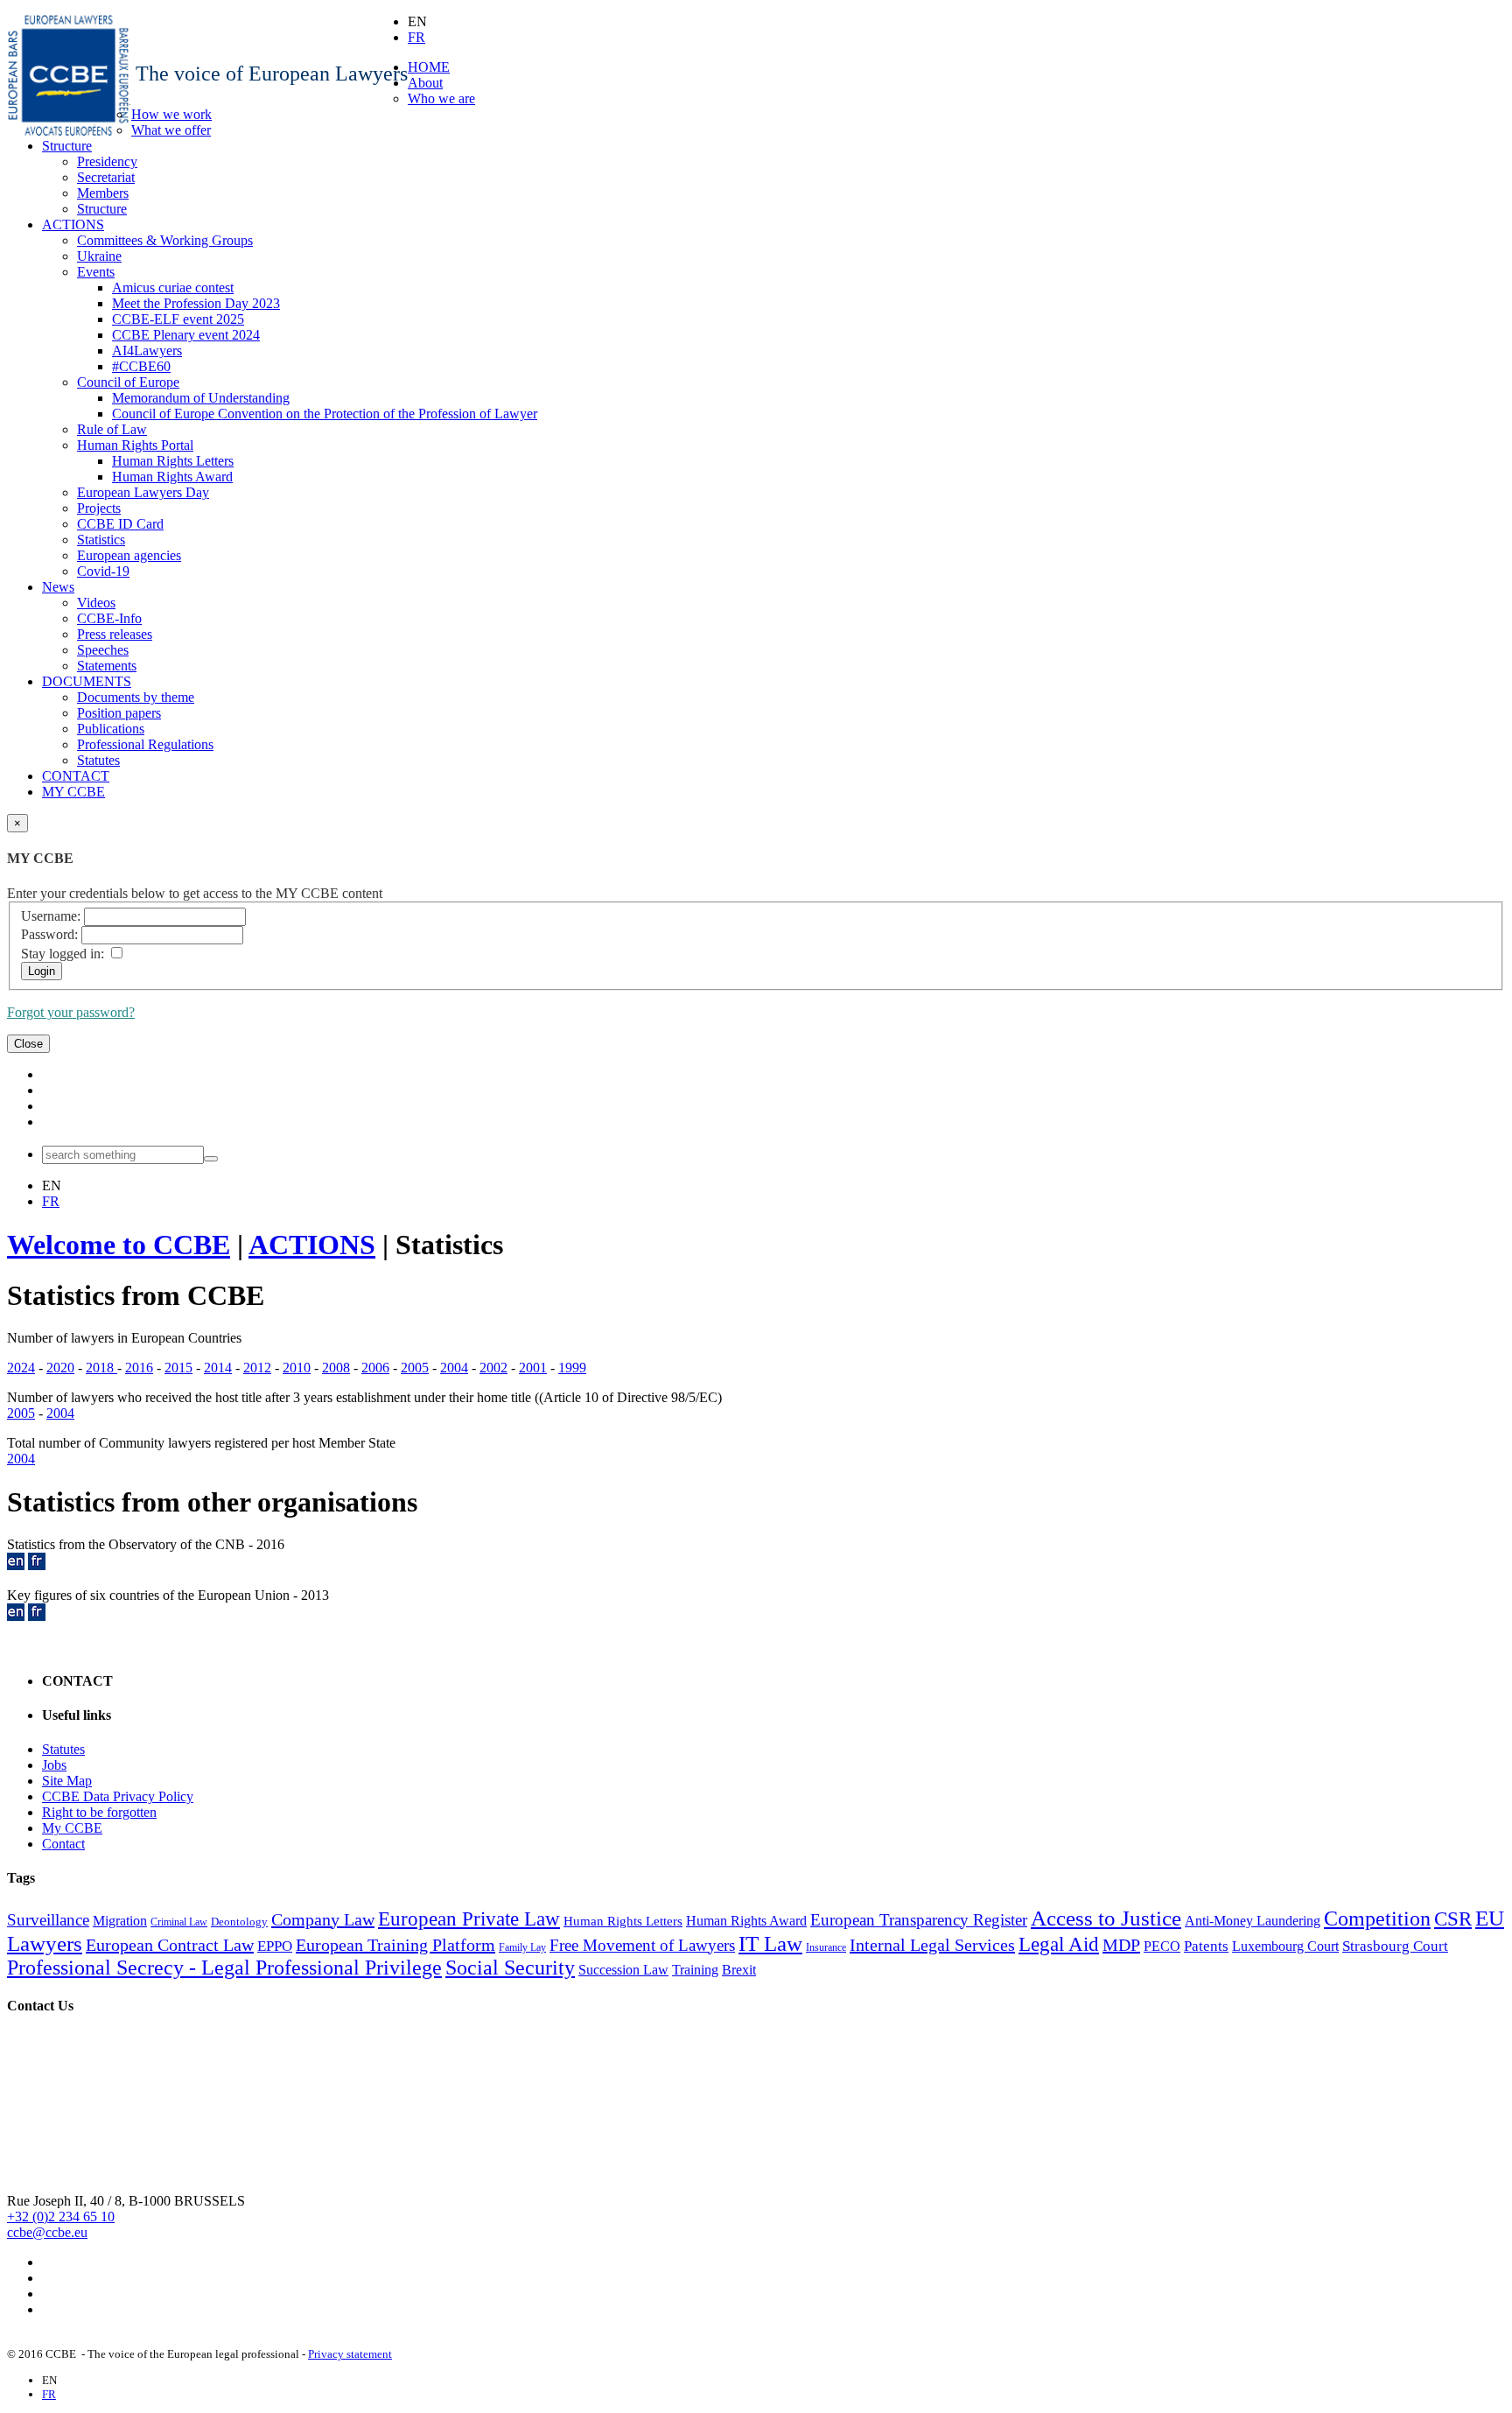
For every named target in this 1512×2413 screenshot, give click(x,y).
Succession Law (623, 1970)
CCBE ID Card (120, 524)
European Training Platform (395, 1945)
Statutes (98, 760)
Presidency (107, 161)
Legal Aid (1059, 1944)
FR (416, 37)
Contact (63, 1844)
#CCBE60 (141, 366)
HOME (429, 67)
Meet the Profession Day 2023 (196, 303)
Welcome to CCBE (119, 1245)
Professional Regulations (145, 744)
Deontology (239, 1922)
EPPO (275, 1946)
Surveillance (48, 1920)
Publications (111, 729)
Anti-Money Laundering (1253, 1921)
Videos (96, 603)
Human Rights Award (172, 477)
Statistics (101, 540)
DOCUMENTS (87, 681)
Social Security (510, 1968)
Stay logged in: (63, 954)
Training (695, 1970)
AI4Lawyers (147, 351)
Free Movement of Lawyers (642, 1945)
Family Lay (522, 1947)
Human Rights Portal (135, 445)
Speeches (103, 650)
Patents (1206, 1946)
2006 (375, 1368)
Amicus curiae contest (173, 288)
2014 (218, 1368)
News (58, 587)
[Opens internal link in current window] (16, 1565)
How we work (171, 114)
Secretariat (106, 177)
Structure (67, 146)
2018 (101, 1368)
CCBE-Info (109, 618)
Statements (107, 666)
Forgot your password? (71, 1012)
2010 (297, 1368)
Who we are (441, 98)
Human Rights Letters (173, 461)
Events (96, 272)
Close (28, 1044)
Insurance (826, 1947)
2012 (257, 1368)
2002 (493, 1368)
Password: (49, 934)
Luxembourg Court (1285, 1946)
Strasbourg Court (1395, 1946)
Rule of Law (112, 429)
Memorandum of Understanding (201, 398)
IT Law (770, 1943)
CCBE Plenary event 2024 (186, 335)
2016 (139, 1368)
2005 (415, 1368)
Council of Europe (128, 382)
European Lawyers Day (143, 492)
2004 (454, 1368)
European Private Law (469, 1919)
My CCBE (72, 1828)
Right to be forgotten (99, 1812)
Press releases (115, 634)
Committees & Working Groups (165, 240)
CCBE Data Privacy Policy (118, 1796)
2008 (336, 1368)
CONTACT (76, 776)
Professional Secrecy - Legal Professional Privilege (224, 1968)
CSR (1453, 1919)
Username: (51, 916)
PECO (1162, 1946)
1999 (572, 1368)
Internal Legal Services (932, 1945)
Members (103, 193)
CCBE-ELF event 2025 (178, 319)
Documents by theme (136, 697)
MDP (1121, 1945)
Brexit (739, 1970)
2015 (178, 1368)
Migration (120, 1921)
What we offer (171, 130)
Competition (1377, 1918)
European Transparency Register (919, 1920)
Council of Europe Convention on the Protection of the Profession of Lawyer (325, 414)
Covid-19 (103, 571)
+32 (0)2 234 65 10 (61, 2217)
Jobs (54, 1765)
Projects (99, 508)
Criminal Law (179, 1922)
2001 (533, 1368)
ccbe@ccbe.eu (47, 2232)
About (425, 83)
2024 (21, 1368)
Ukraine (99, 256)
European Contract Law (170, 1945)
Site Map (67, 1781)
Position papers (119, 713)
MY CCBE (73, 792)
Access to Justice (1106, 1918)
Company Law (323, 1919)
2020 (60, 1368)
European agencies (129, 555)
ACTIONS (73, 224)
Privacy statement (350, 2354)
